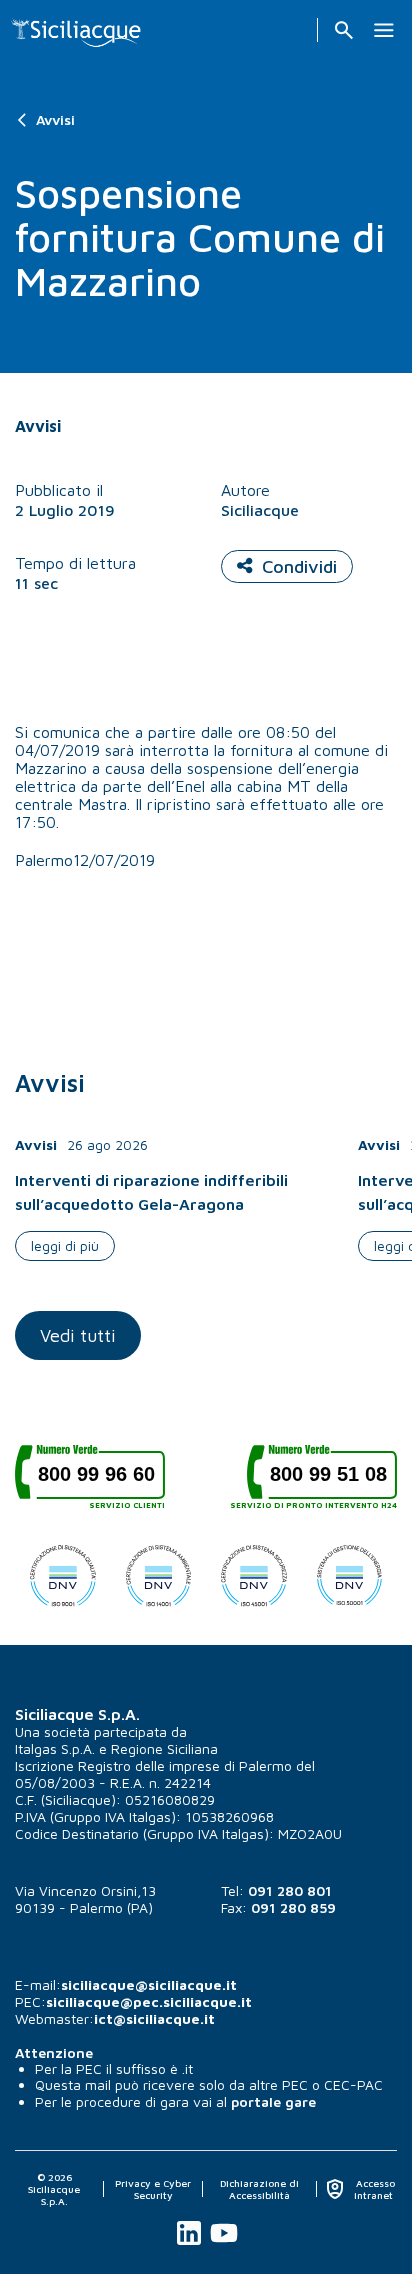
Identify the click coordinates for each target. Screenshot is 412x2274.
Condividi (299, 566)
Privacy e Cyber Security (153, 2189)
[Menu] (384, 30)
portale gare (273, 2101)
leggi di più (65, 1245)
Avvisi (55, 119)
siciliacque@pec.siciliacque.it (149, 2001)
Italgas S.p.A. (55, 1748)
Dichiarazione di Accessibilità (259, 2189)
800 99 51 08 (322, 1481)
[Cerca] (344, 30)
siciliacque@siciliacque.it (149, 1984)
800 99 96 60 (101, 1481)
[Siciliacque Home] (76, 27)
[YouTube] (224, 2245)
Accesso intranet (374, 2189)
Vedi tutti (78, 1335)
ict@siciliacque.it (154, 2018)
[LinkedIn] (190, 2245)
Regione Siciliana (164, 1748)
